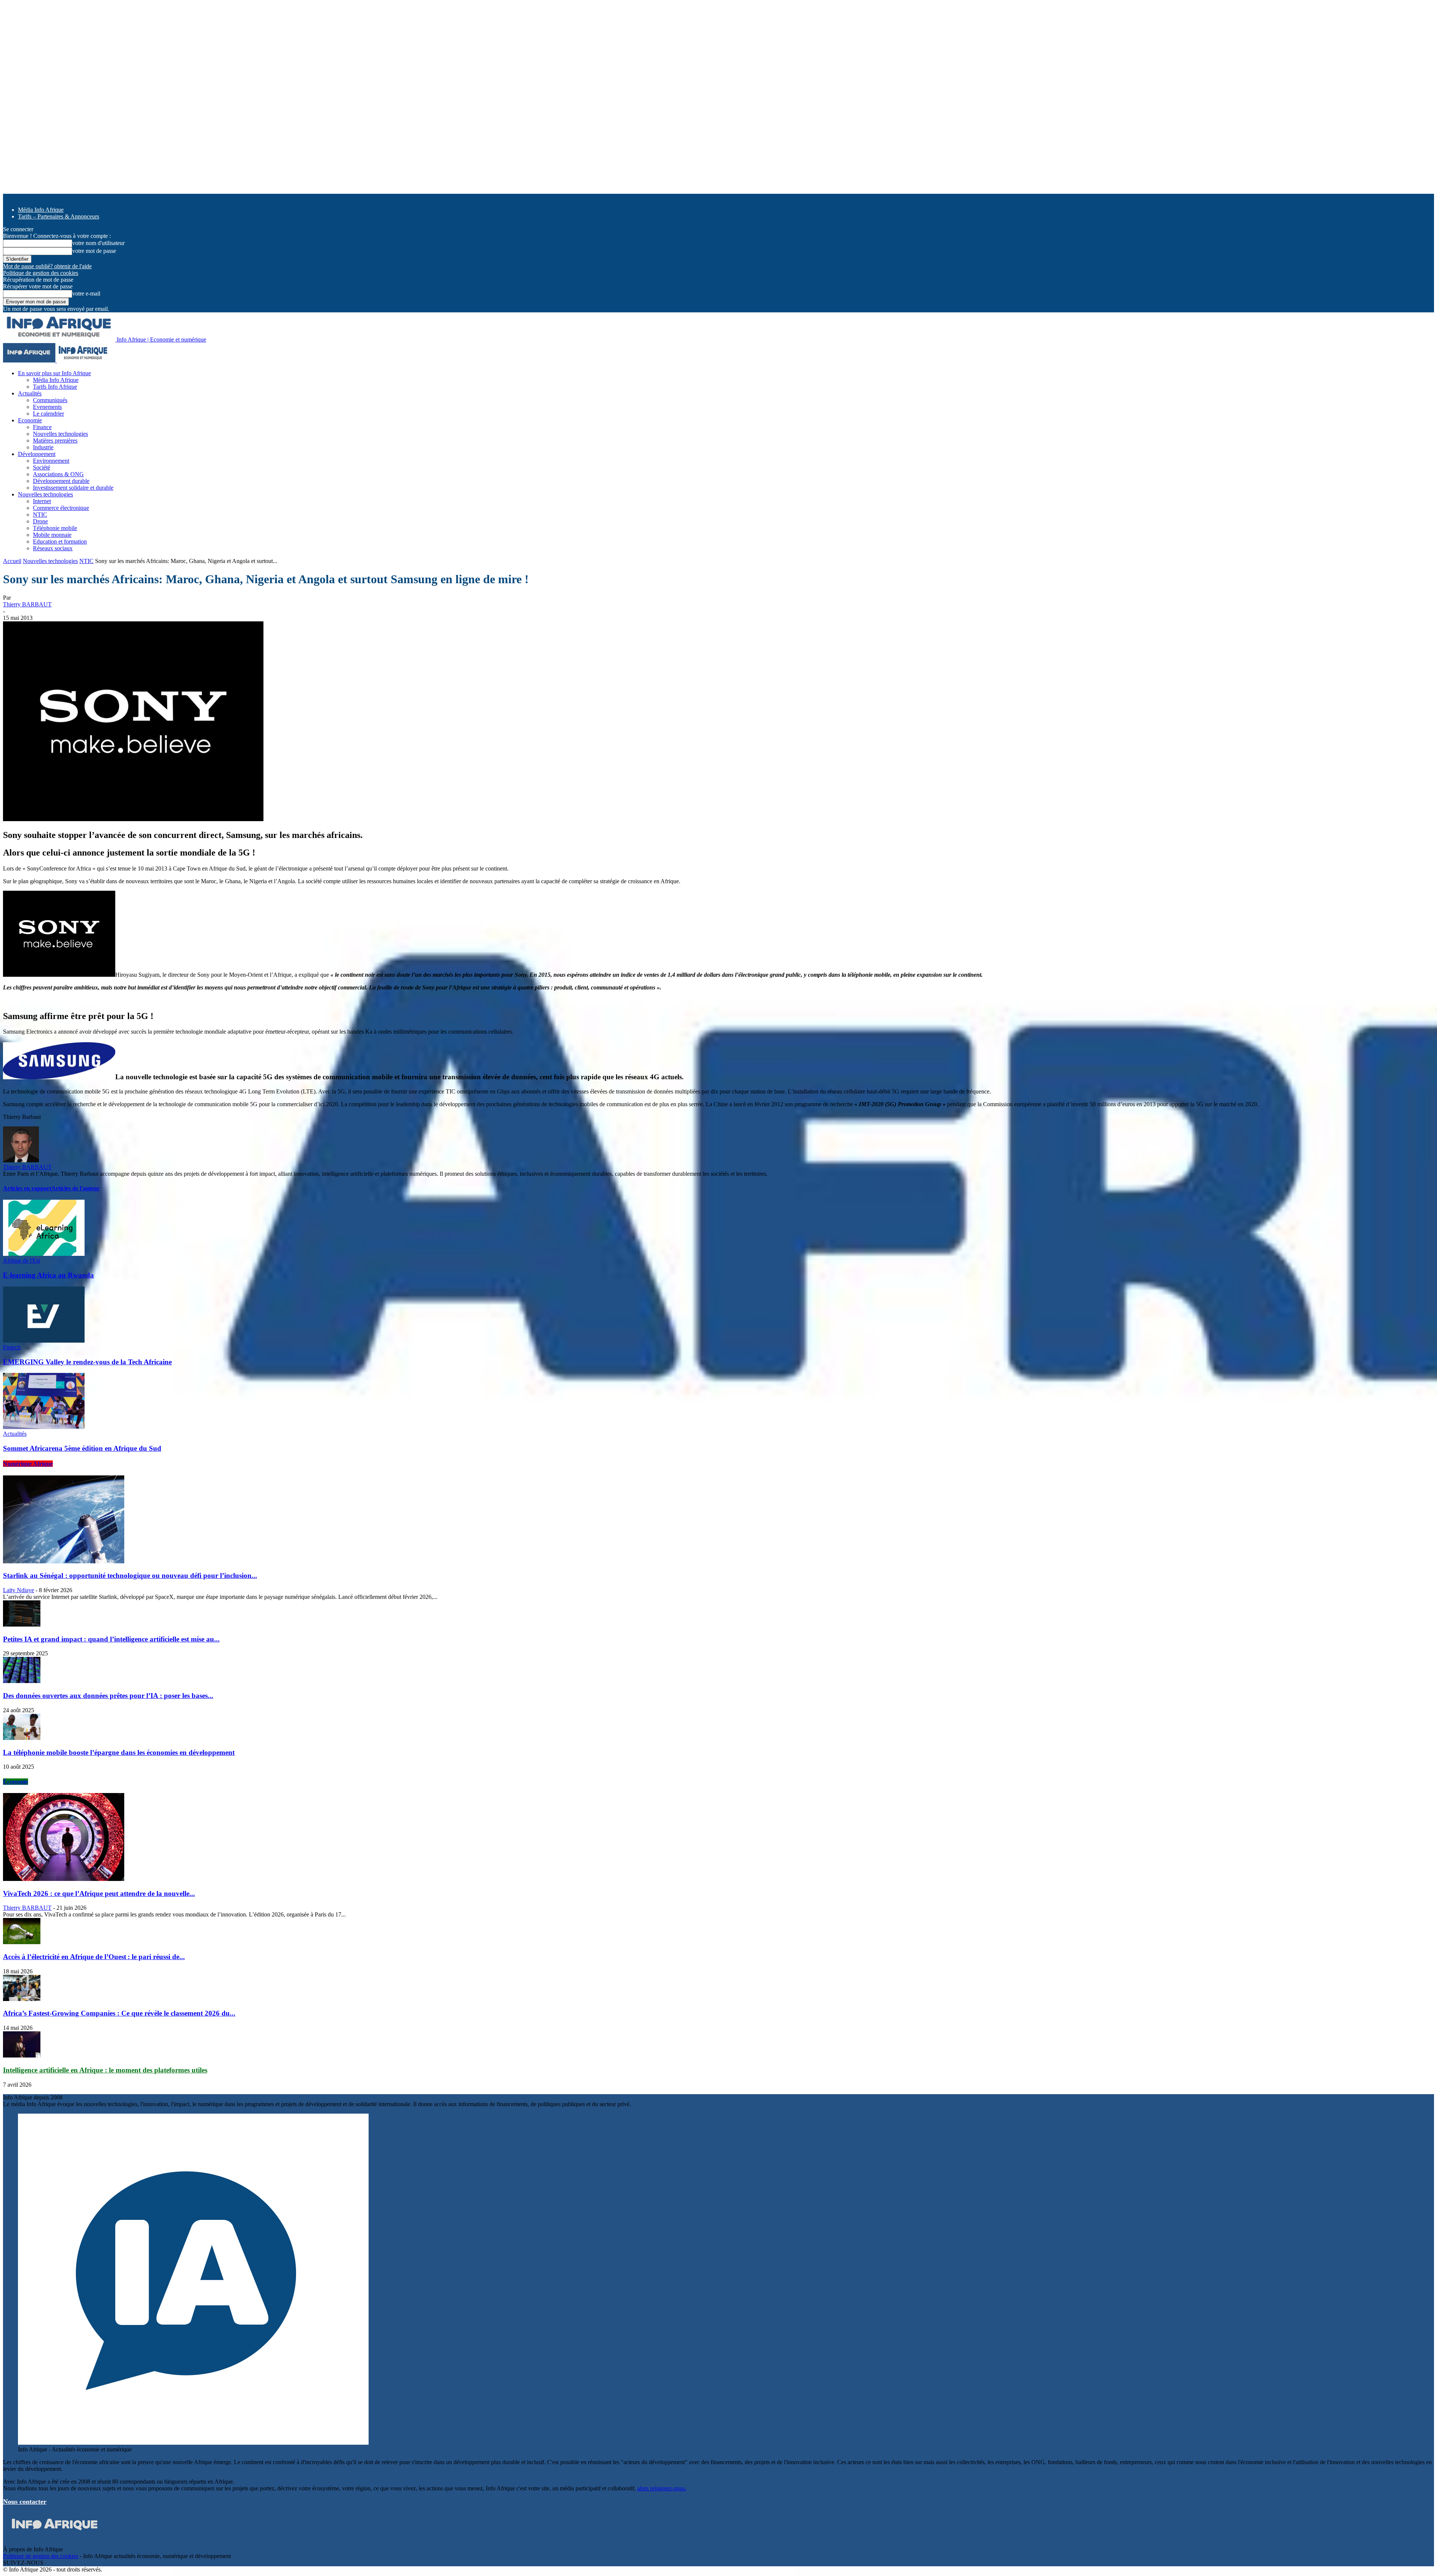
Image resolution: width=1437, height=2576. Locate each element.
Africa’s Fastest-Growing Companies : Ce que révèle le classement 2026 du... (119, 2013)
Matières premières (55, 440)
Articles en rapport (27, 1188)
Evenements (47, 407)
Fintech (12, 1347)
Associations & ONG (58, 474)
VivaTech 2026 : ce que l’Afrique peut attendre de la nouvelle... (99, 1893)
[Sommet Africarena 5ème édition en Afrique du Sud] (44, 1427)
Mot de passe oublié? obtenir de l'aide (47, 266)
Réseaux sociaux (53, 548)
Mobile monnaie (52, 535)
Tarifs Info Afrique (55, 387)
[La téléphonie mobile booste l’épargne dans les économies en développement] (22, 1738)
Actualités (30, 393)
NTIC (40, 515)
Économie (16, 1782)
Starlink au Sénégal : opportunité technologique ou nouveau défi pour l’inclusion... (130, 1575)
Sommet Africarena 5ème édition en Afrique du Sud (82, 1448)
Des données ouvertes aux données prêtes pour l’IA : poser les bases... (108, 1696)
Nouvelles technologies (60, 434)
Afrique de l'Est (22, 1261)
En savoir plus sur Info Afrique (54, 373)
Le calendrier (48, 414)
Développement (37, 454)
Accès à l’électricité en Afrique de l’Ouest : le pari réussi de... (94, 1957)
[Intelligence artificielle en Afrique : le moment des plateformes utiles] (22, 2055)
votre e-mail (86, 293)
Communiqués (50, 400)
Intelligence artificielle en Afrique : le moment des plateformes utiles (105, 2070)
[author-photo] (21, 1160)
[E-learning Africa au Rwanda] (44, 1254)
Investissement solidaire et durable (73, 488)
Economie (30, 420)
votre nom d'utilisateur (98, 243)
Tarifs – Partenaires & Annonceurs (59, 216)
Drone (40, 521)
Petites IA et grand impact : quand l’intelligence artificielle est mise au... (111, 1639)
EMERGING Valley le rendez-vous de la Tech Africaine (87, 1362)
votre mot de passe (94, 251)
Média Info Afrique (41, 210)
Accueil (12, 561)
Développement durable (61, 481)
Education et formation (60, 541)
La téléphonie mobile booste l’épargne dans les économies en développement (119, 1752)
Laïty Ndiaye (19, 1590)
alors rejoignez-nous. (662, 2488)
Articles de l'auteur (75, 1188)
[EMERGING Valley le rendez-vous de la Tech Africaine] (44, 1341)
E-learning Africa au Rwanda (48, 1275)
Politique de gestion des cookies (41, 273)
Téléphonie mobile (55, 528)
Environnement (51, 461)
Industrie (43, 447)
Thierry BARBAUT (27, 604)
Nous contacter (25, 2502)
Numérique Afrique (28, 1464)
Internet (42, 501)
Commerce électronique (61, 508)
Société (42, 467)
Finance (42, 427)
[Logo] (30, 360)
